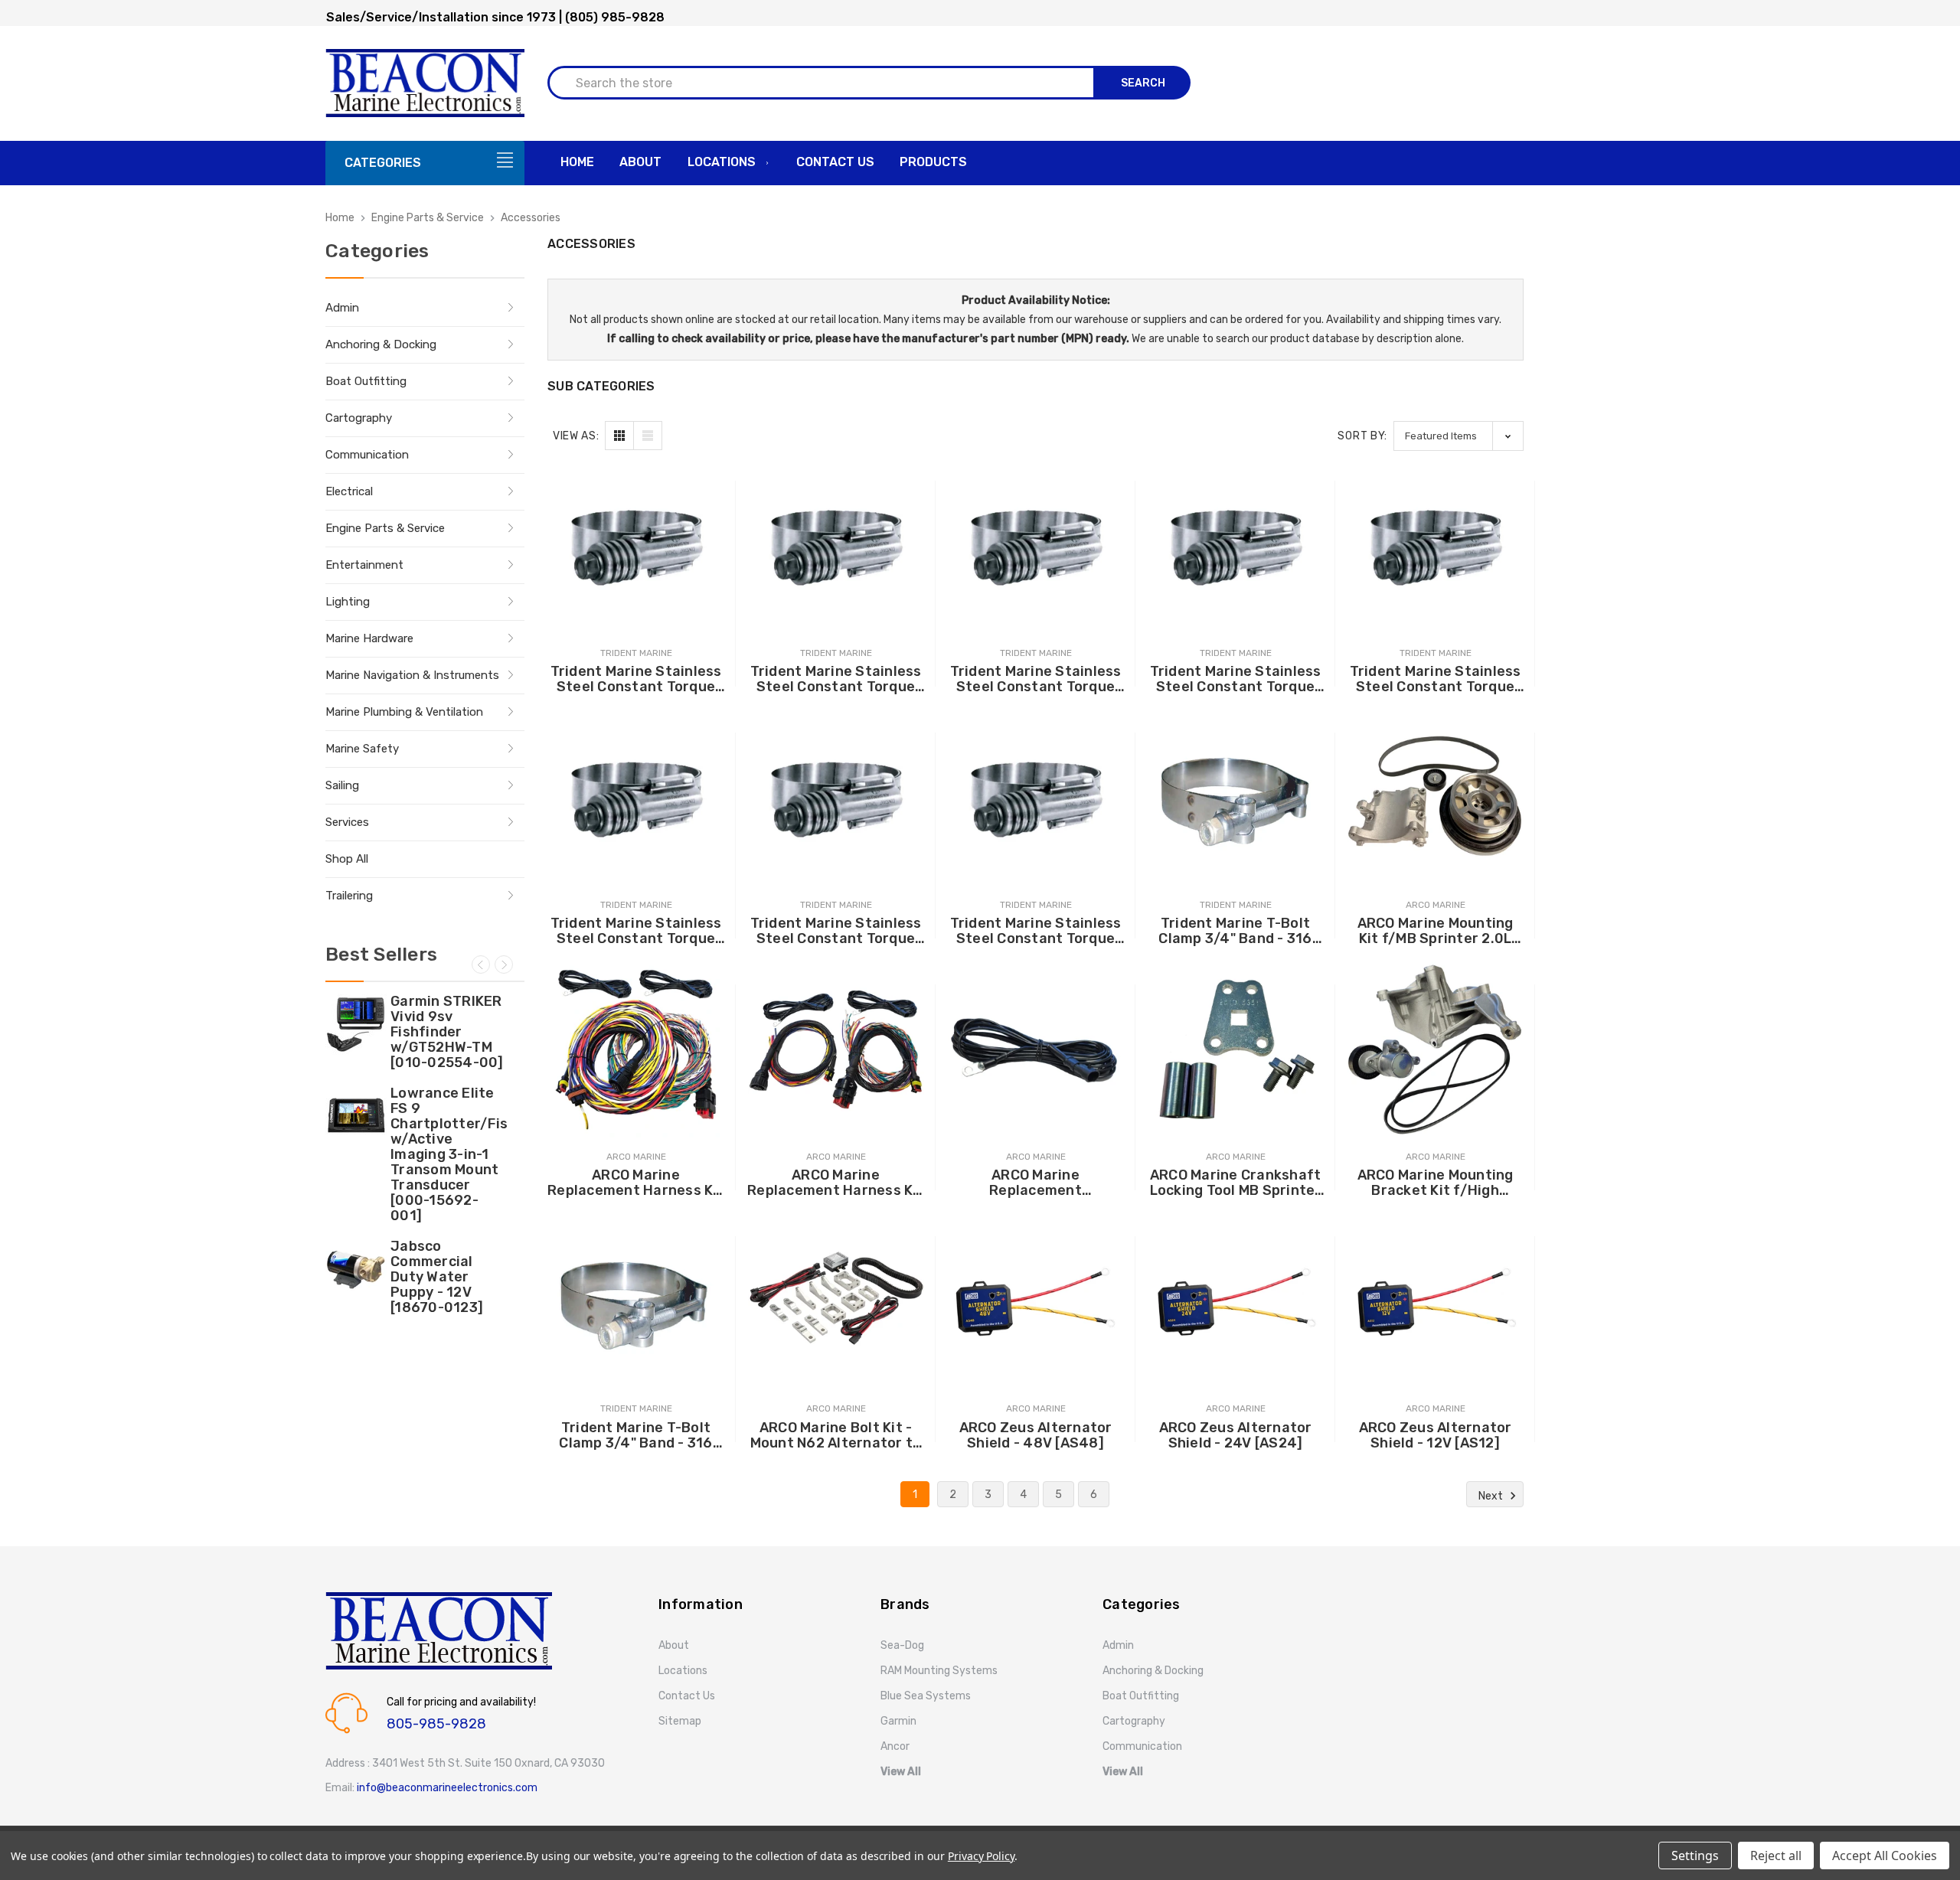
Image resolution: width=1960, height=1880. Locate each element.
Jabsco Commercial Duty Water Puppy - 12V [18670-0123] (437, 1277)
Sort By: (1362, 436)
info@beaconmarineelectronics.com (447, 1788)
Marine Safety (362, 749)
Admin (342, 308)
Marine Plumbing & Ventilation (404, 712)
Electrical (349, 491)
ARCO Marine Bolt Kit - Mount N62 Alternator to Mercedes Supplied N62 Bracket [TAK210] (836, 1435)
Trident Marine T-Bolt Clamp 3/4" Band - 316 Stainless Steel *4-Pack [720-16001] (1236, 931)
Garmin (898, 1721)
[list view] (648, 436)
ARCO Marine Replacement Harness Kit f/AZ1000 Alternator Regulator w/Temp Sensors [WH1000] (836, 1183)
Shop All (347, 859)
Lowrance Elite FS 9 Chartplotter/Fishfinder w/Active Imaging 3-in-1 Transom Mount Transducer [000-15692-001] (449, 1154)
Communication (367, 455)
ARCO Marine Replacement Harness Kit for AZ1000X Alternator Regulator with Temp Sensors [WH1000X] (636, 1183)
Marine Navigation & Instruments (412, 675)
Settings (1695, 1856)
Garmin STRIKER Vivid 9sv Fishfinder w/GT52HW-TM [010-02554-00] (447, 1032)
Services (347, 822)
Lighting (348, 602)
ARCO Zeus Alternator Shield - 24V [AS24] (1236, 1435)
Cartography (359, 418)
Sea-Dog (902, 1645)
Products (933, 162)
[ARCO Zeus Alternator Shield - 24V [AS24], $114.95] (1235, 1301)
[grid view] (619, 436)
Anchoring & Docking (381, 344)
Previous (481, 964)
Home (577, 162)
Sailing (342, 785)
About (640, 162)
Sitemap (680, 1721)
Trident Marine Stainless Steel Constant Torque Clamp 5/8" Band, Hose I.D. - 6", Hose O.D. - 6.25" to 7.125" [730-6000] (836, 679)
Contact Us (835, 162)
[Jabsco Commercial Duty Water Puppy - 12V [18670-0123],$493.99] (356, 1269)
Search (1143, 83)
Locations (722, 162)
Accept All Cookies (1885, 1856)
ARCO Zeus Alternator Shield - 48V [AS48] (1036, 1435)
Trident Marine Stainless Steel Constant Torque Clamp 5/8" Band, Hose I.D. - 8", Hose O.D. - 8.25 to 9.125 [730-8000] (636, 679)
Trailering (349, 896)
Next (504, 964)
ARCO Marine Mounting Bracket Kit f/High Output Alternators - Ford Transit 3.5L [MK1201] (1436, 1183)
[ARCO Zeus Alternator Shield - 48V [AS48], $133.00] (1036, 1301)
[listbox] (1459, 436)
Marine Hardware (369, 638)
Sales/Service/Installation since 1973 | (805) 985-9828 (495, 17)
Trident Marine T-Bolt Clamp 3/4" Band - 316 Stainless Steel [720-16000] (635, 1435)
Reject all (1776, 1856)
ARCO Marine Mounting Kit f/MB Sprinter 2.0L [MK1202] (1436, 931)
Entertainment (364, 565)
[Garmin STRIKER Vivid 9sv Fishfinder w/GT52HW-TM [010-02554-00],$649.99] (356, 1024)
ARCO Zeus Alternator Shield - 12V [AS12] (1436, 1435)
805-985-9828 (436, 1724)
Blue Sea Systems (926, 1696)
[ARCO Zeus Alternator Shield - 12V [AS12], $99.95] (1435, 1301)
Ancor (895, 1746)
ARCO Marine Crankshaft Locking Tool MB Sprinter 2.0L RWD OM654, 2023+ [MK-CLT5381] (1236, 1183)
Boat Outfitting (366, 381)
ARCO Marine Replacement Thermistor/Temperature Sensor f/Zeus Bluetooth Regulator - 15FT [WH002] (1036, 1183)
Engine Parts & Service (385, 528)
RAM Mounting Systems (939, 1671)
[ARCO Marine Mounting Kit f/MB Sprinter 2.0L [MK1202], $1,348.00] (1435, 798)
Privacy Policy (981, 1856)
